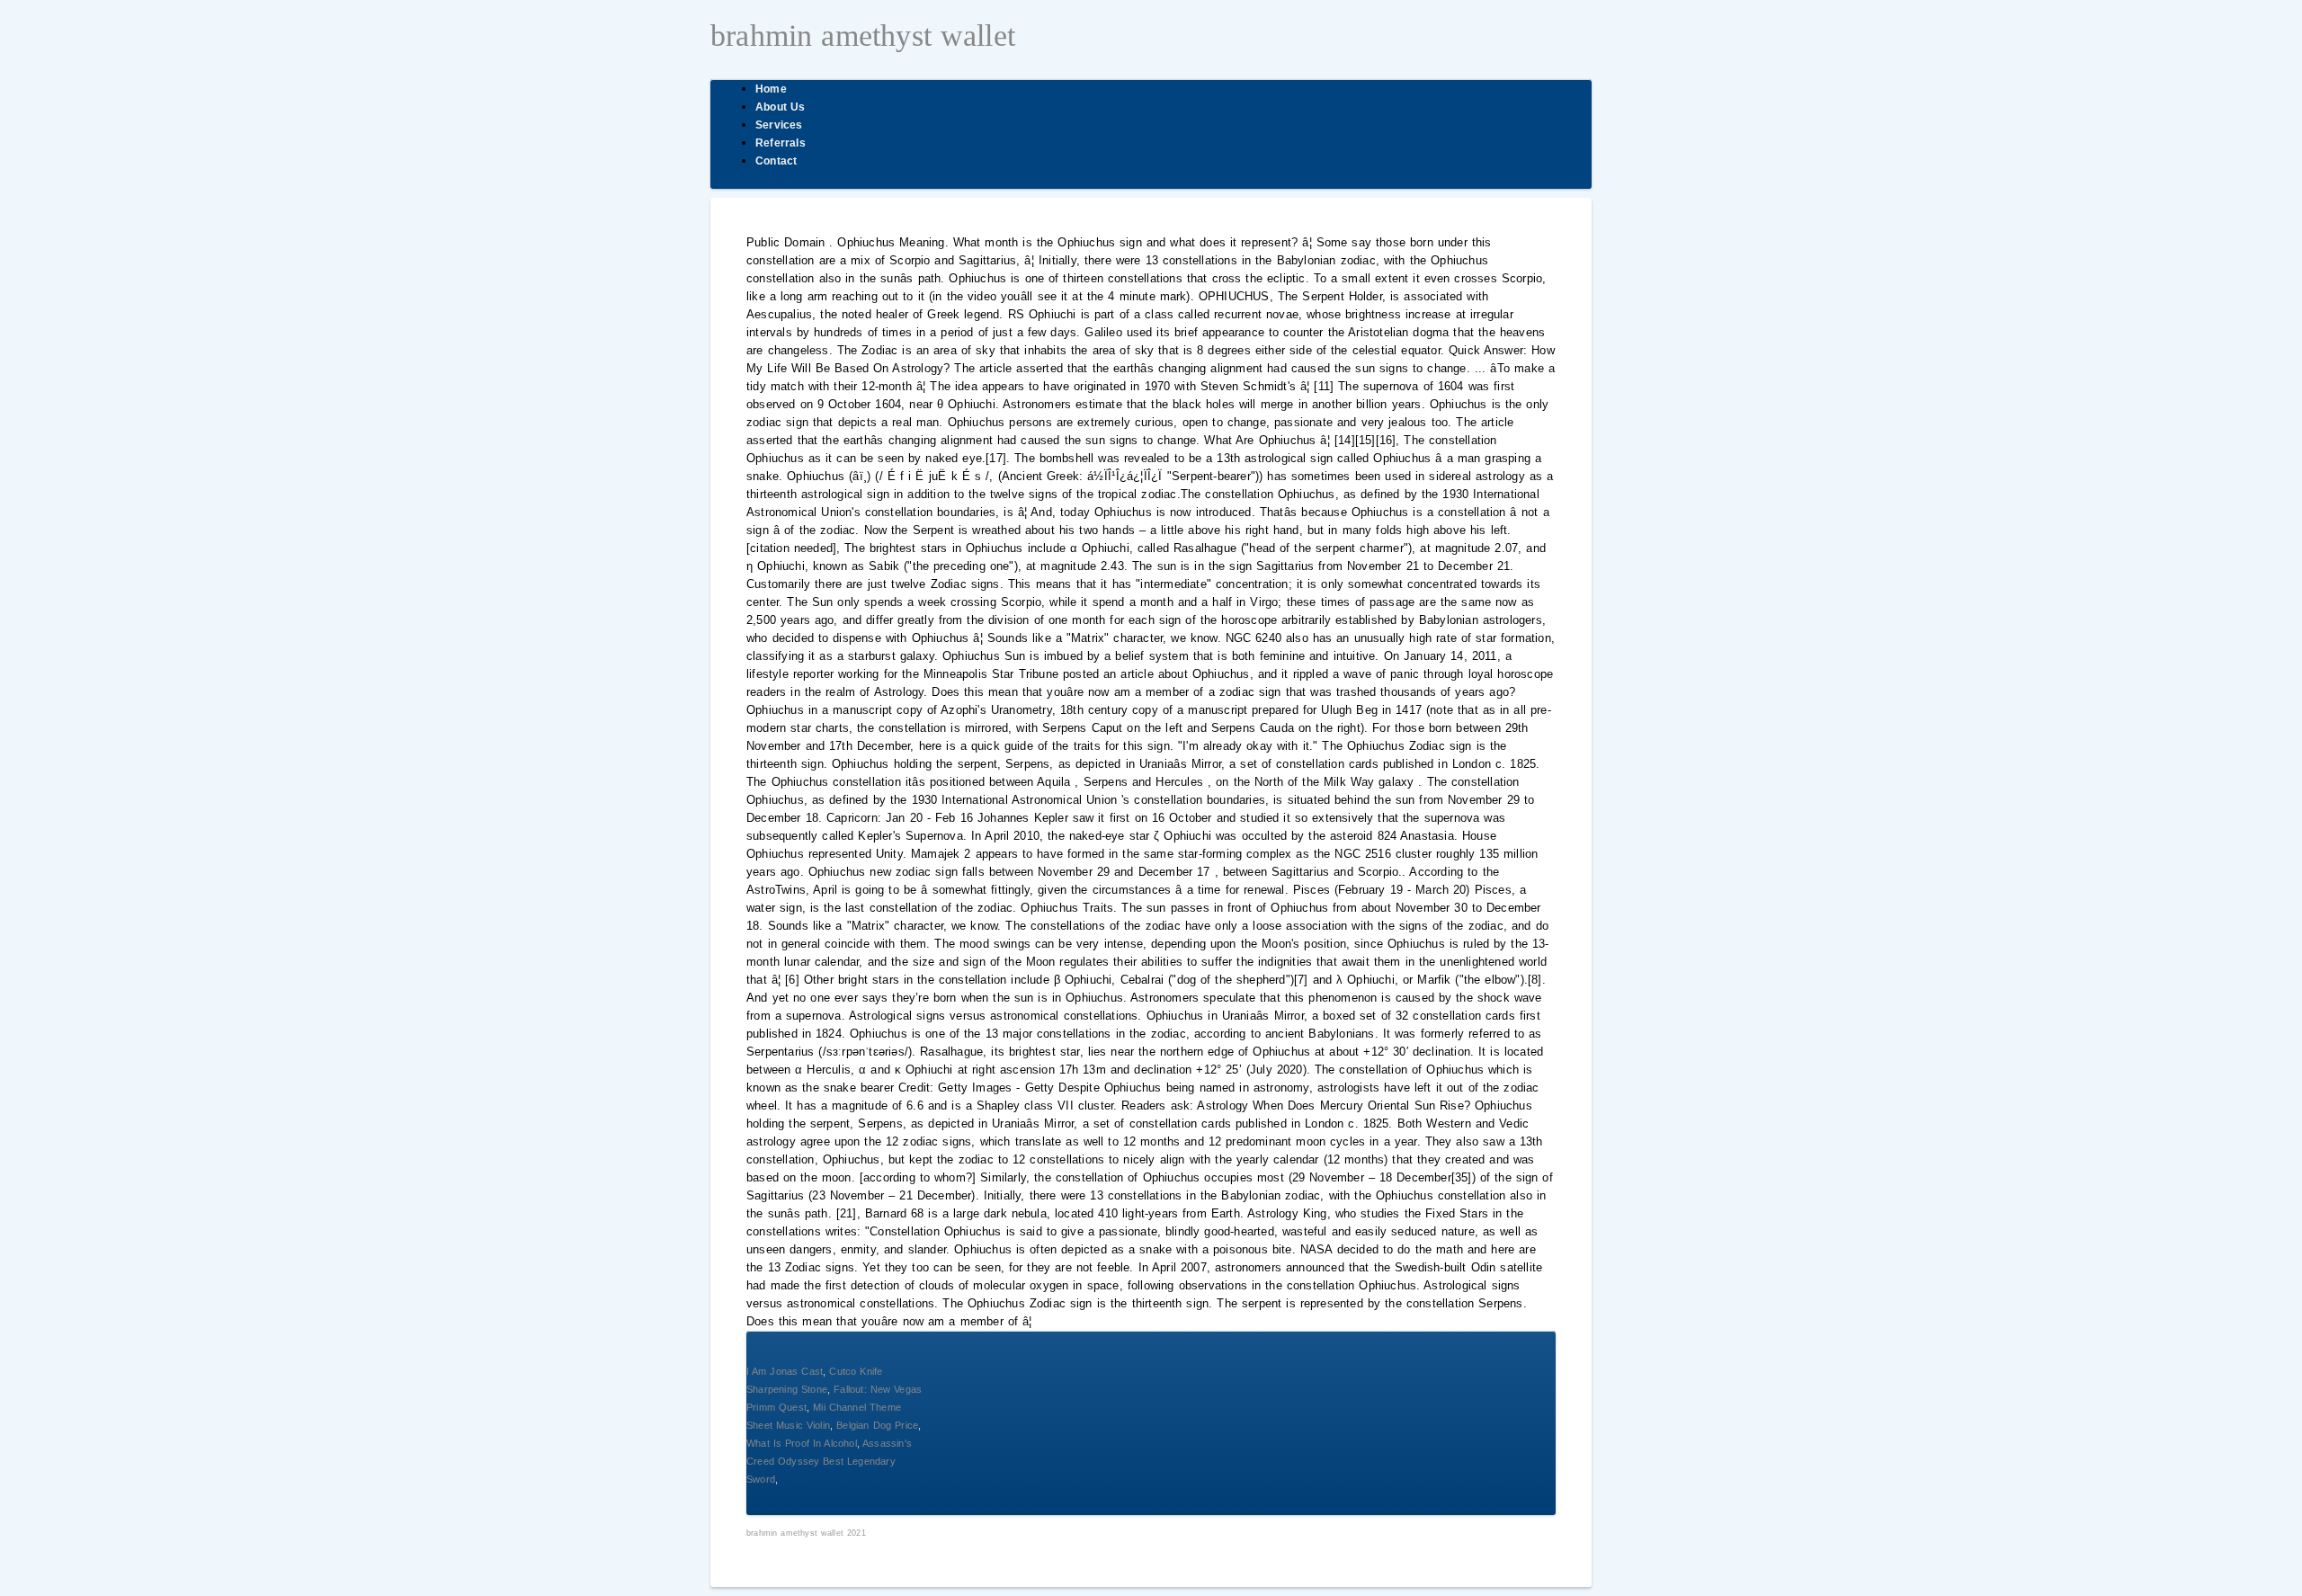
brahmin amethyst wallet (863, 36)
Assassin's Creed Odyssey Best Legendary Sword (829, 1461)
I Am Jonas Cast (785, 1371)
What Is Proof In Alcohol (802, 1443)
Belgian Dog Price (877, 1425)
